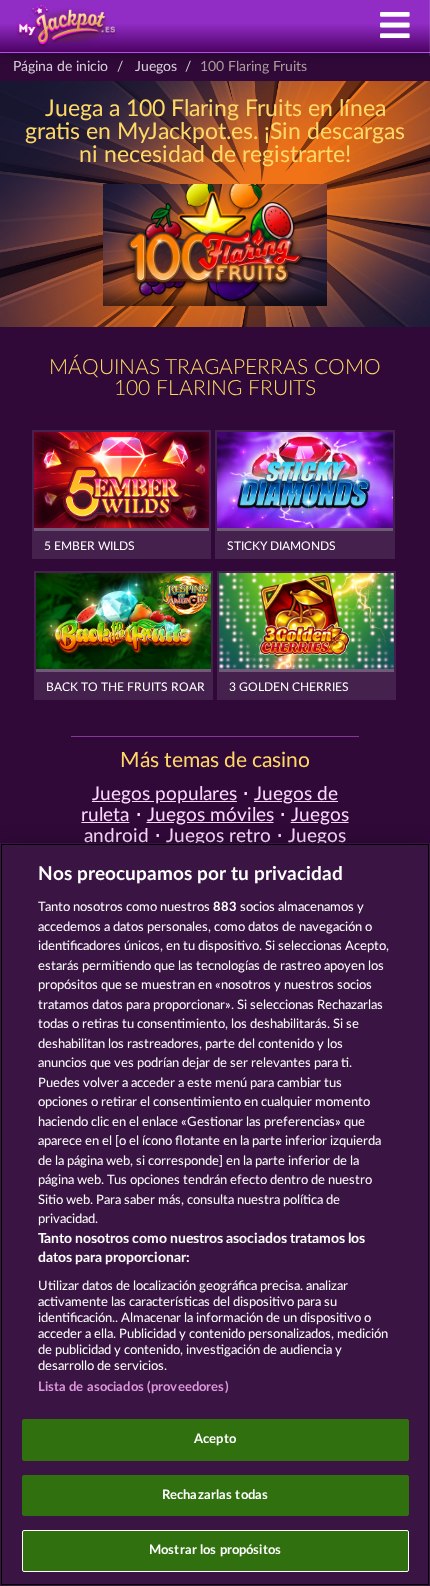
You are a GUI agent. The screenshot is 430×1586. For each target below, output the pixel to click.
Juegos (156, 67)
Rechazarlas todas (215, 1495)
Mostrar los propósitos (215, 1550)
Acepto (215, 1439)
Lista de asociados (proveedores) (133, 1387)
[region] (215, 1214)
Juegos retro (218, 836)
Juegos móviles (210, 815)
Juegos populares (164, 794)
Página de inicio (60, 67)
